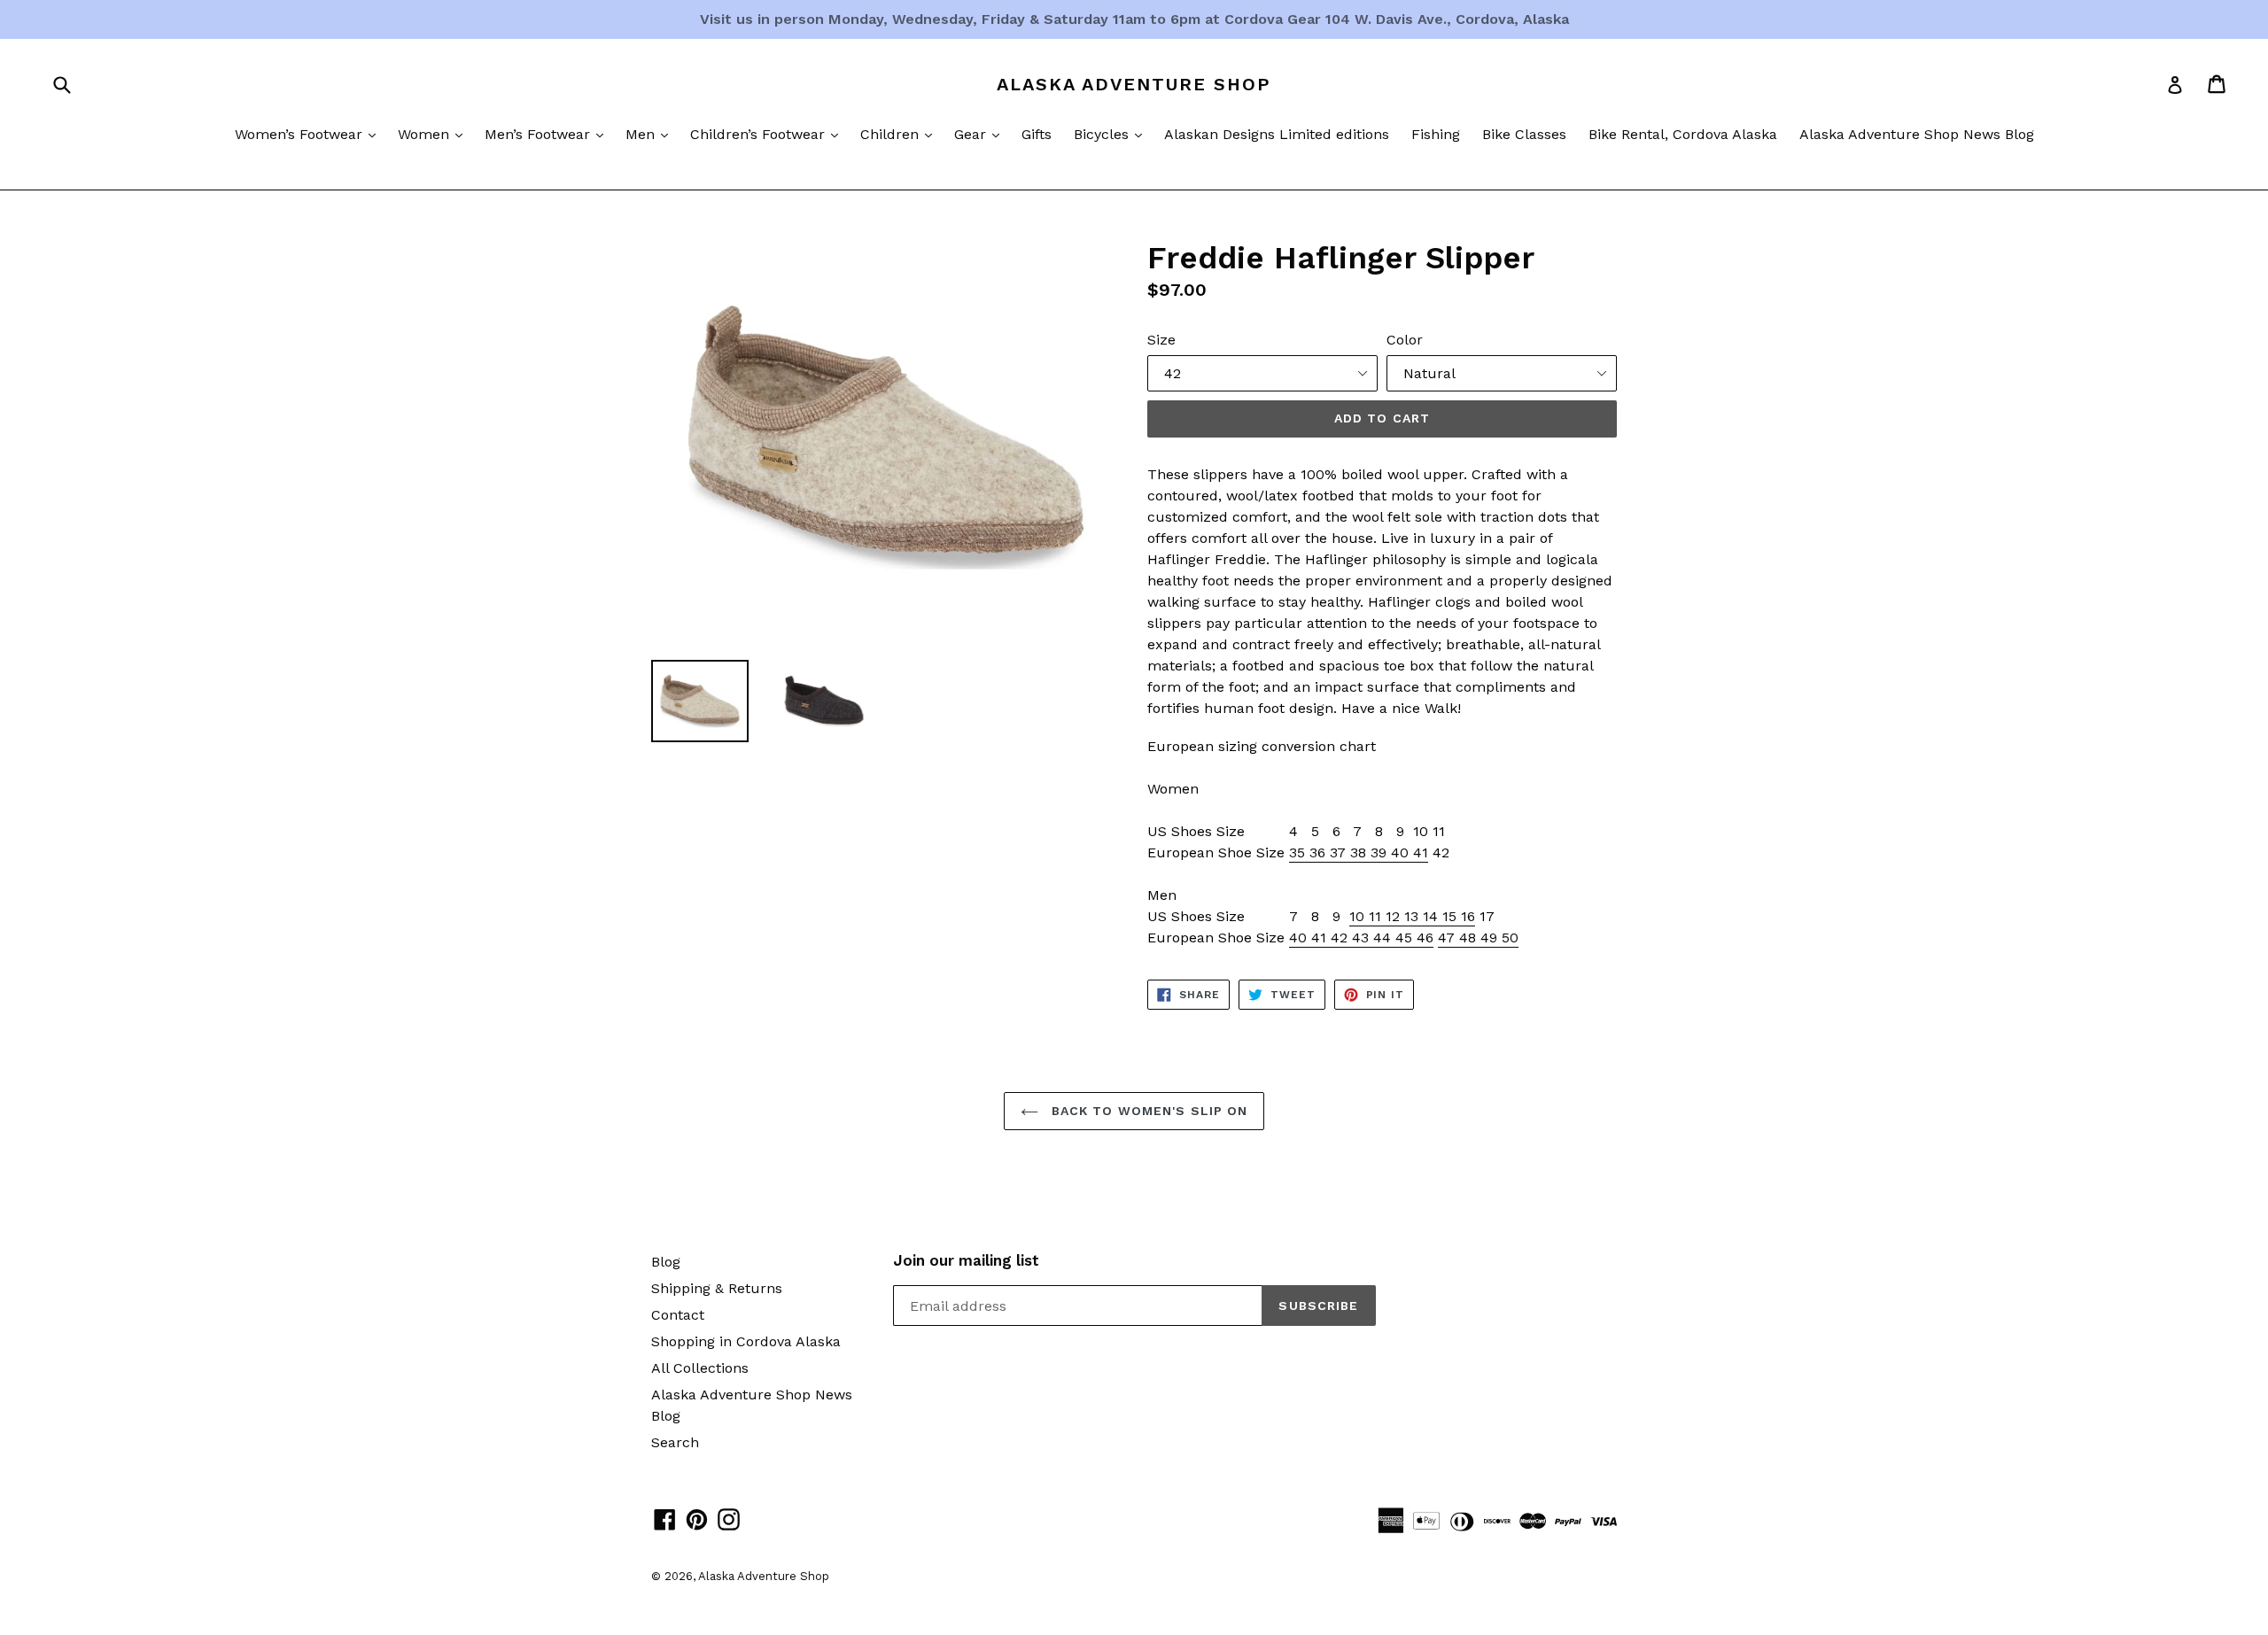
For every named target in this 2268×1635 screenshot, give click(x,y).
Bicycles (1112, 134)
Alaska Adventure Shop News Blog (1917, 134)
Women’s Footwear (310, 134)
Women (435, 134)
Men (651, 134)
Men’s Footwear (548, 134)
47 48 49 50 (1478, 938)
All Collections (700, 1368)
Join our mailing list (966, 1260)
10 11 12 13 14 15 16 (1412, 916)
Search (675, 1442)
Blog (666, 1262)
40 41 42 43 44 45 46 (1361, 938)
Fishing (1436, 134)
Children (901, 134)
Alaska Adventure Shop (1134, 84)
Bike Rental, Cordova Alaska (1683, 134)
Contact (678, 1315)
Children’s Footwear (769, 134)
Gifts (1037, 134)
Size (1161, 340)
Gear (981, 134)
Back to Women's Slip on (1148, 1111)
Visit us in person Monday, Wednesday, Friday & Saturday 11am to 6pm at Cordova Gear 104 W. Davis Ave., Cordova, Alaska (1134, 19)
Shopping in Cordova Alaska (746, 1341)
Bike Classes (1524, 134)
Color (1405, 340)
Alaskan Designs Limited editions (1277, 134)
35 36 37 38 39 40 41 (1359, 852)
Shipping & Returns (717, 1288)
